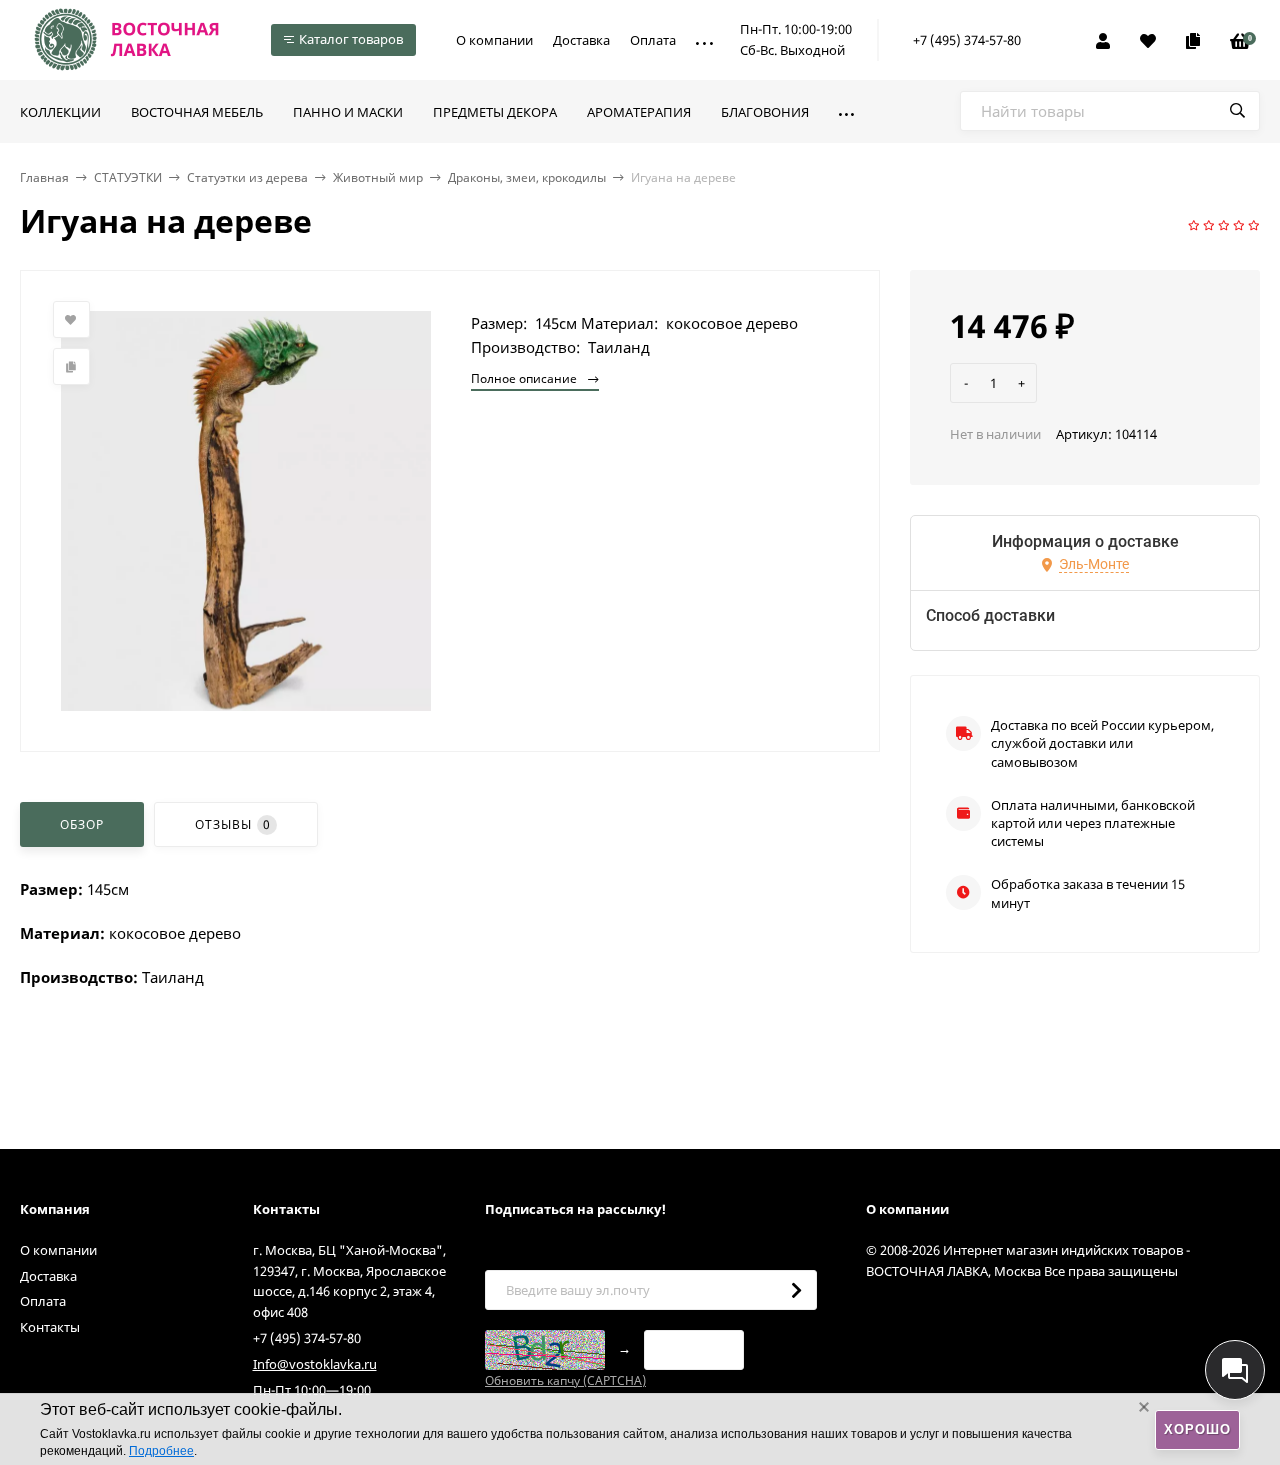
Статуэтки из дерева (247, 177)
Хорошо (1197, 1429)
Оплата (653, 40)
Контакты (50, 1327)
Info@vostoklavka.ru (315, 1364)
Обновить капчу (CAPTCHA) (565, 1380)
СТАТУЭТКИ (128, 177)
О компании (494, 40)
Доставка (581, 40)
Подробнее (161, 1451)
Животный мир (378, 177)
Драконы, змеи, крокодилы (527, 177)
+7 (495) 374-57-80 (967, 40)
